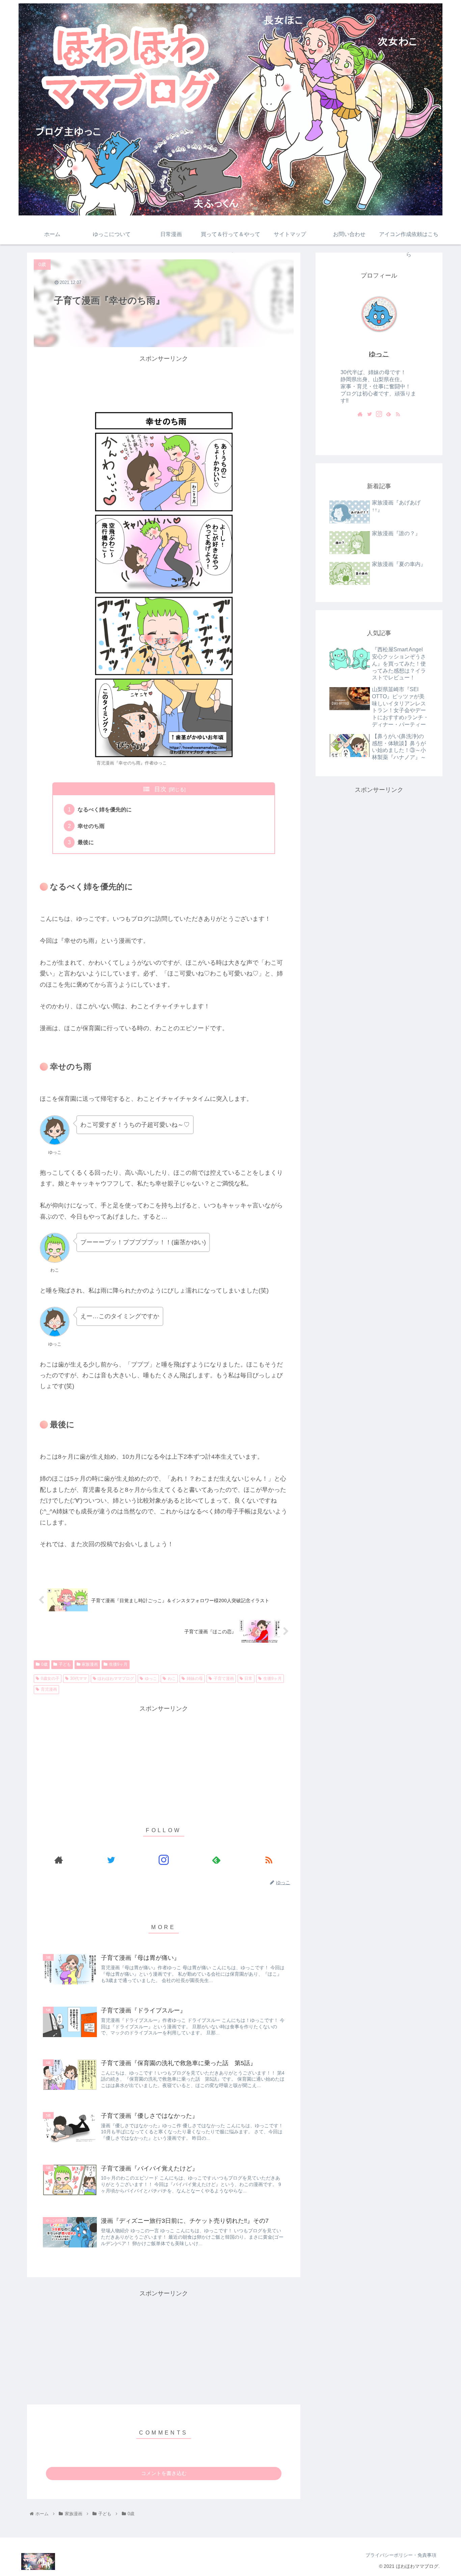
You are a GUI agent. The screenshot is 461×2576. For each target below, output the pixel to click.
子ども (65, 1664)
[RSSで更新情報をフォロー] (269, 1860)
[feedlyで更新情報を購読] (216, 1860)
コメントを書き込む (164, 2473)
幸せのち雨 (91, 826)
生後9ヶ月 (118, 1664)
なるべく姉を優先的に (105, 809)
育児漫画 (49, 1689)
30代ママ (79, 1679)
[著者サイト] (59, 1860)
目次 (160, 789)
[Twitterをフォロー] (111, 1860)
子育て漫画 (224, 1679)
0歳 (44, 1664)
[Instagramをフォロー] (164, 1860)
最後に (86, 842)
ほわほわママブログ (116, 1679)
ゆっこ (151, 1679)
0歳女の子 (50, 1679)
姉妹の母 (195, 1679)
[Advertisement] (164, 380)
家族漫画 (90, 1664)
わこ (172, 1679)
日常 (248, 1679)
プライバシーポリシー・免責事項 (401, 2555)
